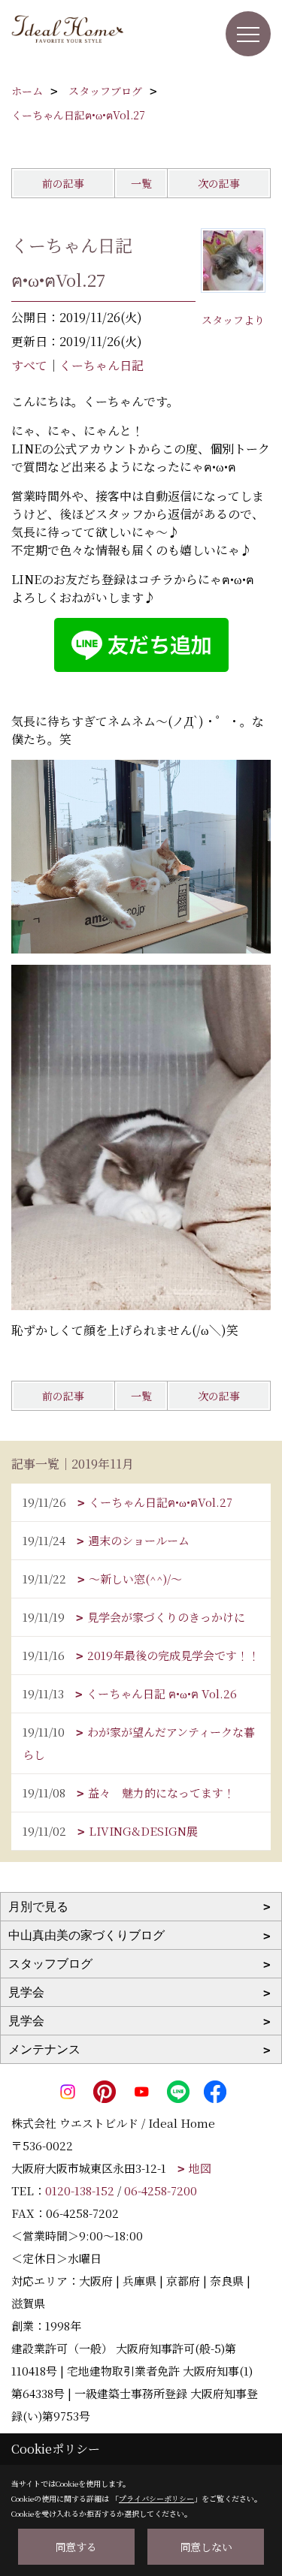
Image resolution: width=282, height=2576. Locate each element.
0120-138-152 (80, 2190)
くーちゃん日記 (102, 365)
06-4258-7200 (161, 2190)
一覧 (141, 183)
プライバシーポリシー (156, 2498)
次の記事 (219, 183)
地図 (200, 2168)
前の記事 (63, 183)
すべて (29, 365)
